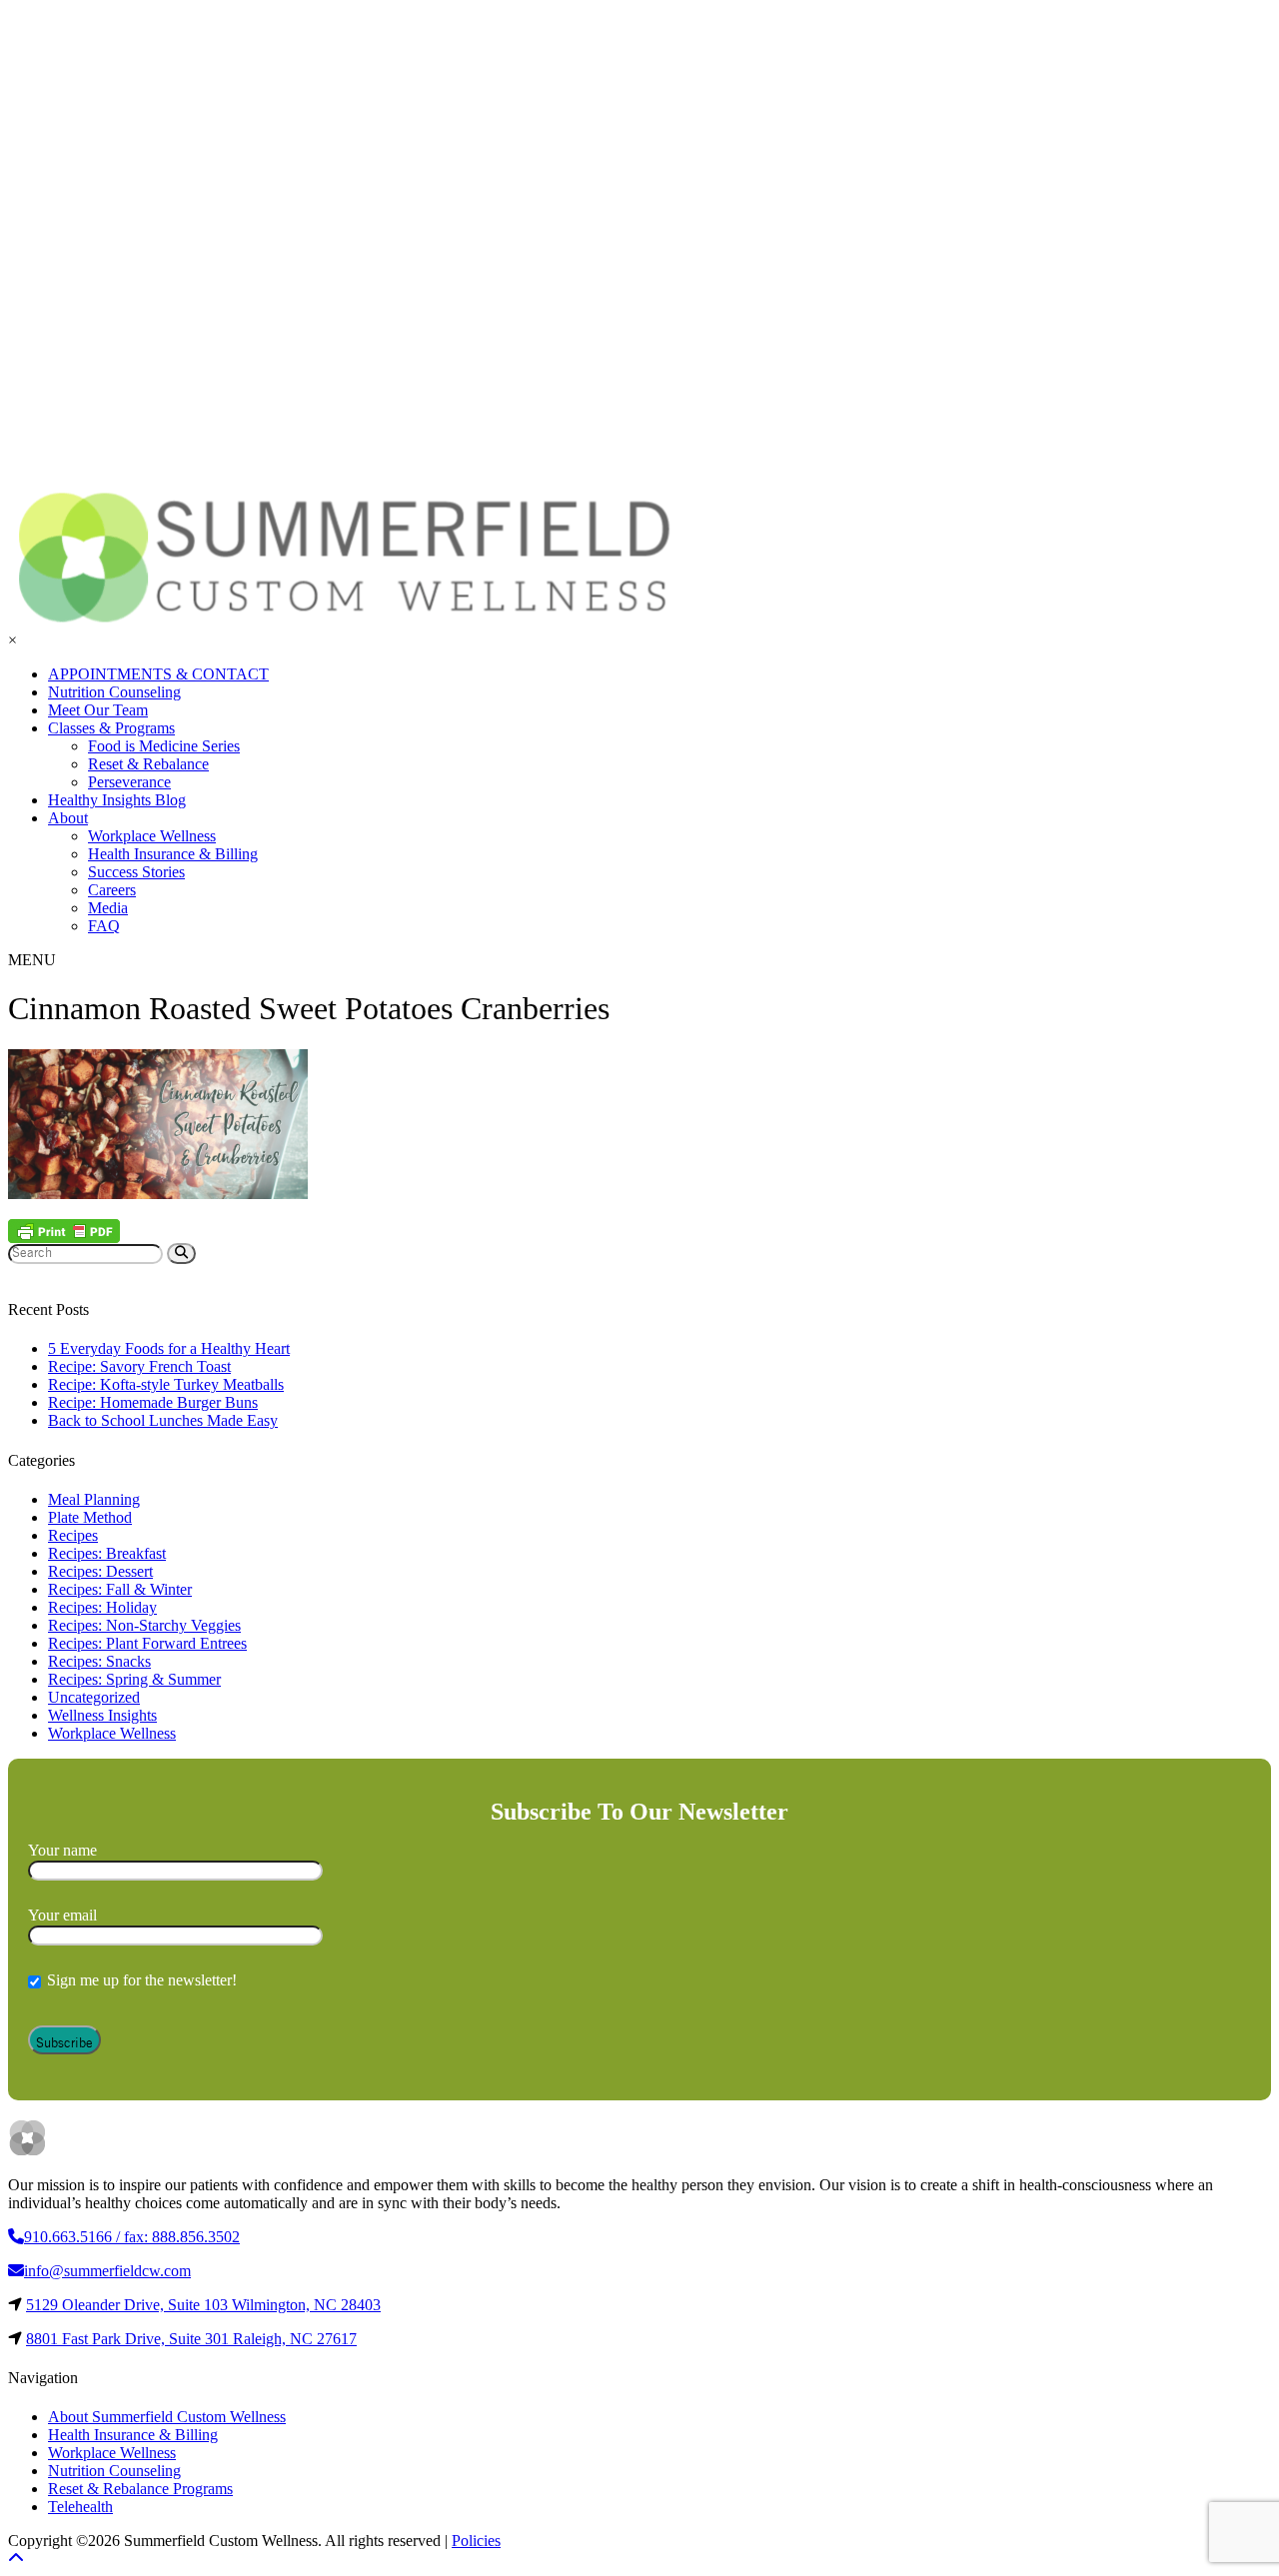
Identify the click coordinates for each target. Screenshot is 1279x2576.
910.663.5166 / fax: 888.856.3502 (132, 2237)
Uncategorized (94, 1697)
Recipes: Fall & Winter (120, 1589)
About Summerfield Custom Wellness (167, 2417)
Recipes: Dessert (100, 1571)
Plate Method (90, 1517)
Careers (112, 890)
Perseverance (129, 782)
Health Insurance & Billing (173, 854)
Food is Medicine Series (164, 746)
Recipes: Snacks (99, 1661)
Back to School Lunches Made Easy (163, 1420)
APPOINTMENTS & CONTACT (158, 674)
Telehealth (80, 2507)
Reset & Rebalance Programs (140, 2489)
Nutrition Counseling (114, 692)
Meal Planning (94, 1499)
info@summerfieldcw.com (107, 2271)
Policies (476, 2541)
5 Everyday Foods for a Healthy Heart (169, 1348)
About (68, 818)
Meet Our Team (98, 710)
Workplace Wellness (152, 836)
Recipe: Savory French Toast (139, 1366)
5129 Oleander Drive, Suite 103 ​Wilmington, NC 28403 (203, 2305)
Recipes (73, 1535)
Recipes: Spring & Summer (134, 1679)
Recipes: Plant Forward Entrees (147, 1643)
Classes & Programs (111, 728)
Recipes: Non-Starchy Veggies (144, 1625)
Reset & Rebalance (148, 764)
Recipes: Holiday (102, 1607)
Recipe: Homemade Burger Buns (153, 1402)
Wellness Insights (102, 1715)
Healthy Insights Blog (117, 800)
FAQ (104, 926)
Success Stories (136, 872)
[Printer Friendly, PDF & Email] (64, 1231)
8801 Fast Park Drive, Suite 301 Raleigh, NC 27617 (191, 2339)
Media (108, 908)
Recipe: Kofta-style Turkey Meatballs (166, 1384)
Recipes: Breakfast (107, 1553)
